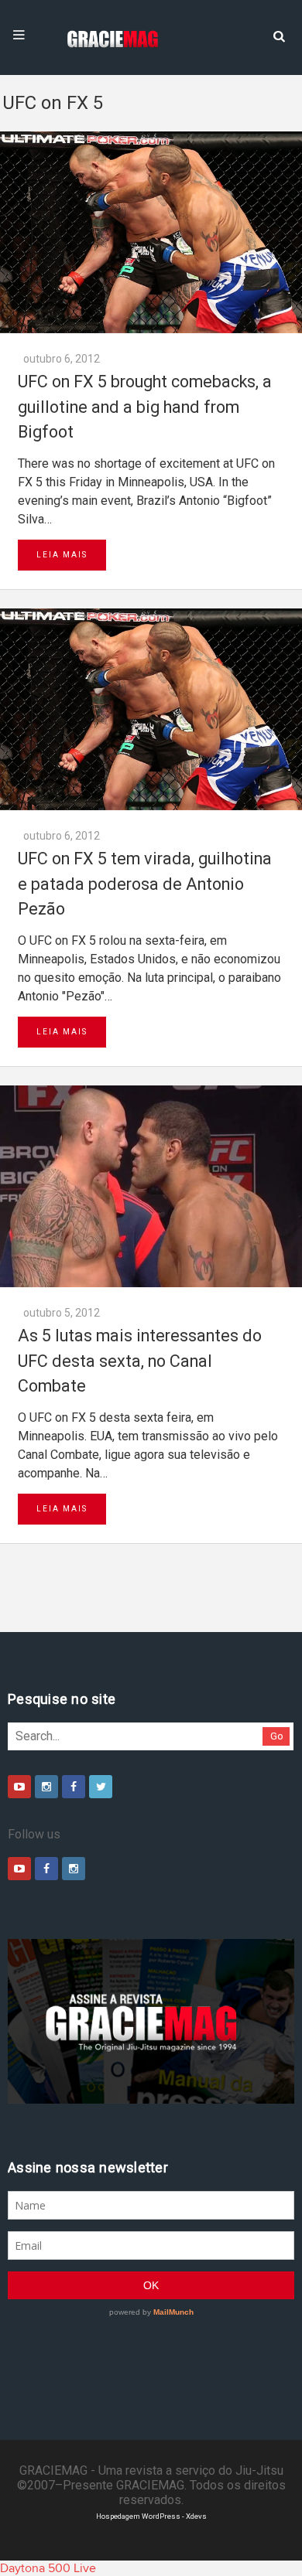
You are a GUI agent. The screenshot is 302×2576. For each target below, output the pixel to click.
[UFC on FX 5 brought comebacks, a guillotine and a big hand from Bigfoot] (151, 232)
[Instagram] (46, 1787)
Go (277, 1736)
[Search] (279, 35)
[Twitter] (101, 1787)
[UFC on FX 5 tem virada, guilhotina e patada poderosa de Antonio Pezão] (151, 709)
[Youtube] (19, 1787)
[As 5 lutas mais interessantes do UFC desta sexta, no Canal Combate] (151, 1186)
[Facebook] (74, 1787)
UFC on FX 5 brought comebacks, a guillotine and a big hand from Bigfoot (145, 407)
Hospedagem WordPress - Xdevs (151, 2516)
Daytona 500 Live (48, 2568)
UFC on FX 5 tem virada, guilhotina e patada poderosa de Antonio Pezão (145, 884)
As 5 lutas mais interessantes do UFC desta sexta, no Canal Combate (140, 1361)
